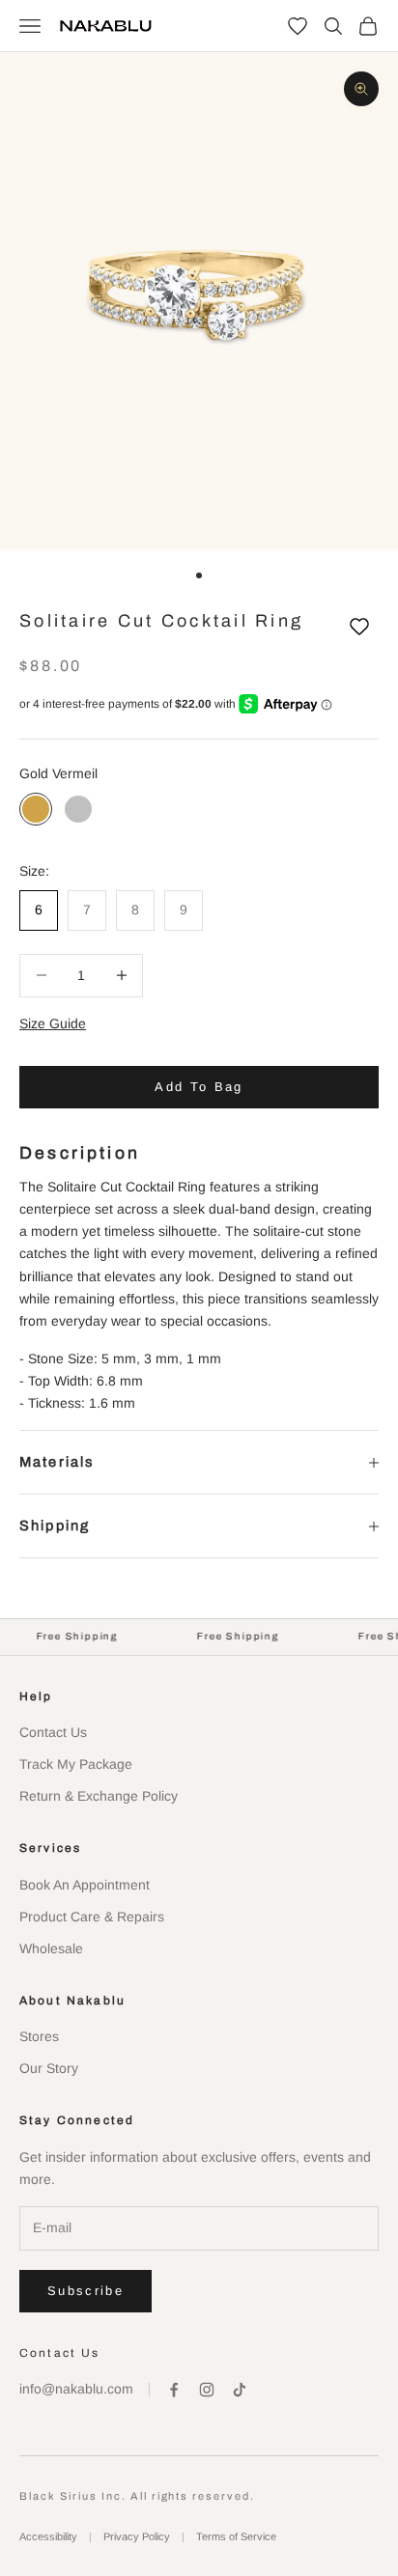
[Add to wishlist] (359, 627)
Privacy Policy (137, 2536)
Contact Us (53, 1732)
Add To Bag (199, 1087)
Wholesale (51, 1948)
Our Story (49, 2068)
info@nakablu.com (76, 2389)
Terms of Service (236, 2536)
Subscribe (85, 2291)
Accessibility (48, 2536)
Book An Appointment (85, 1885)
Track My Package (76, 1764)
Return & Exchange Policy (99, 1796)
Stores (39, 2036)
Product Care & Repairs (92, 1917)
